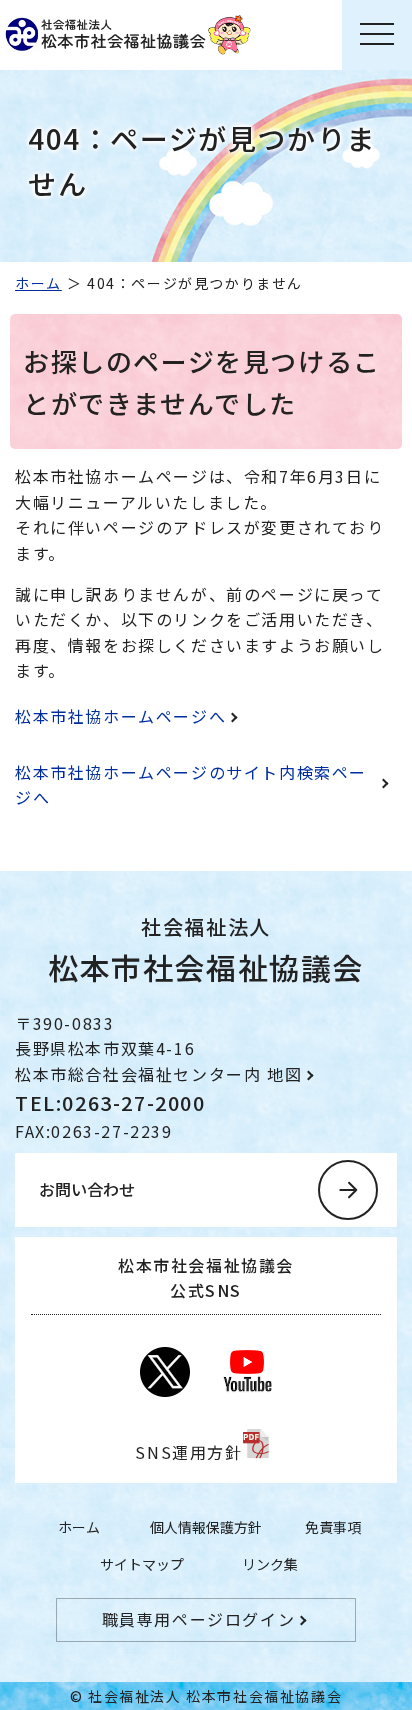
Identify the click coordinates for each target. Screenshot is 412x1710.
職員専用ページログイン (199, 1619)
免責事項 (333, 1527)
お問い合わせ (87, 1189)
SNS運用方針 (188, 1452)
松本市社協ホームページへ (120, 716)
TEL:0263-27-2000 (110, 1102)
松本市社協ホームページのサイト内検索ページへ (191, 785)
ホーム (38, 283)
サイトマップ (142, 1564)
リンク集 (270, 1564)
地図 (284, 1074)
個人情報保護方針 (206, 1527)
